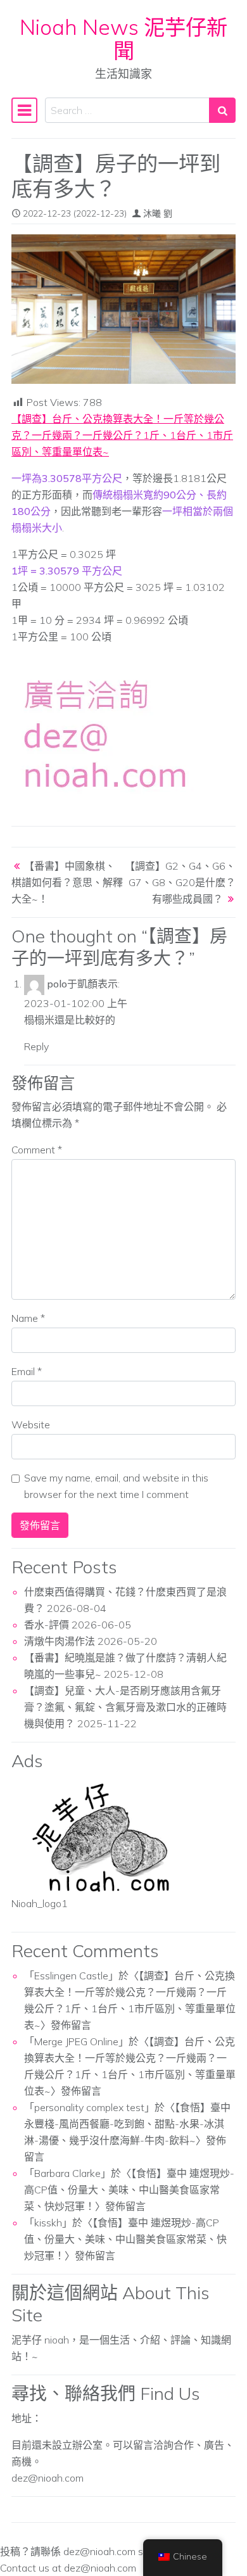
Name (28, 1318)
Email (27, 1371)
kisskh (48, 2223)
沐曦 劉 (158, 213)
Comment (37, 1150)
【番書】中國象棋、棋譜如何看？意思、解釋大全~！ (67, 882)
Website (31, 1424)
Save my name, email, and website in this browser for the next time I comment (116, 1486)
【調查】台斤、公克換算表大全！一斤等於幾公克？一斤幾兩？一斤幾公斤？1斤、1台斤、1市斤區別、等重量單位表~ (122, 435)
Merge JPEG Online (76, 2041)
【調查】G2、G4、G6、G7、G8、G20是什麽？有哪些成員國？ (180, 882)
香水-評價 (47, 1625)
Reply (36, 1046)
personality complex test (89, 2107)
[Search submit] (222, 110)
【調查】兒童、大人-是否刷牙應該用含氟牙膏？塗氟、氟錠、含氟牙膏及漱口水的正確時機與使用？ (125, 1707)
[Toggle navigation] (24, 110)
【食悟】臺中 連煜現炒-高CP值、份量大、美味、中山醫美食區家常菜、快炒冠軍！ (129, 2190)
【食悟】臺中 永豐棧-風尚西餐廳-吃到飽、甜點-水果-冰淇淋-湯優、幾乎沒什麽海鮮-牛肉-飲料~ (127, 2124)
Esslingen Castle (71, 1976)
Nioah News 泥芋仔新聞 (123, 39)
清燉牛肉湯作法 (60, 1641)
